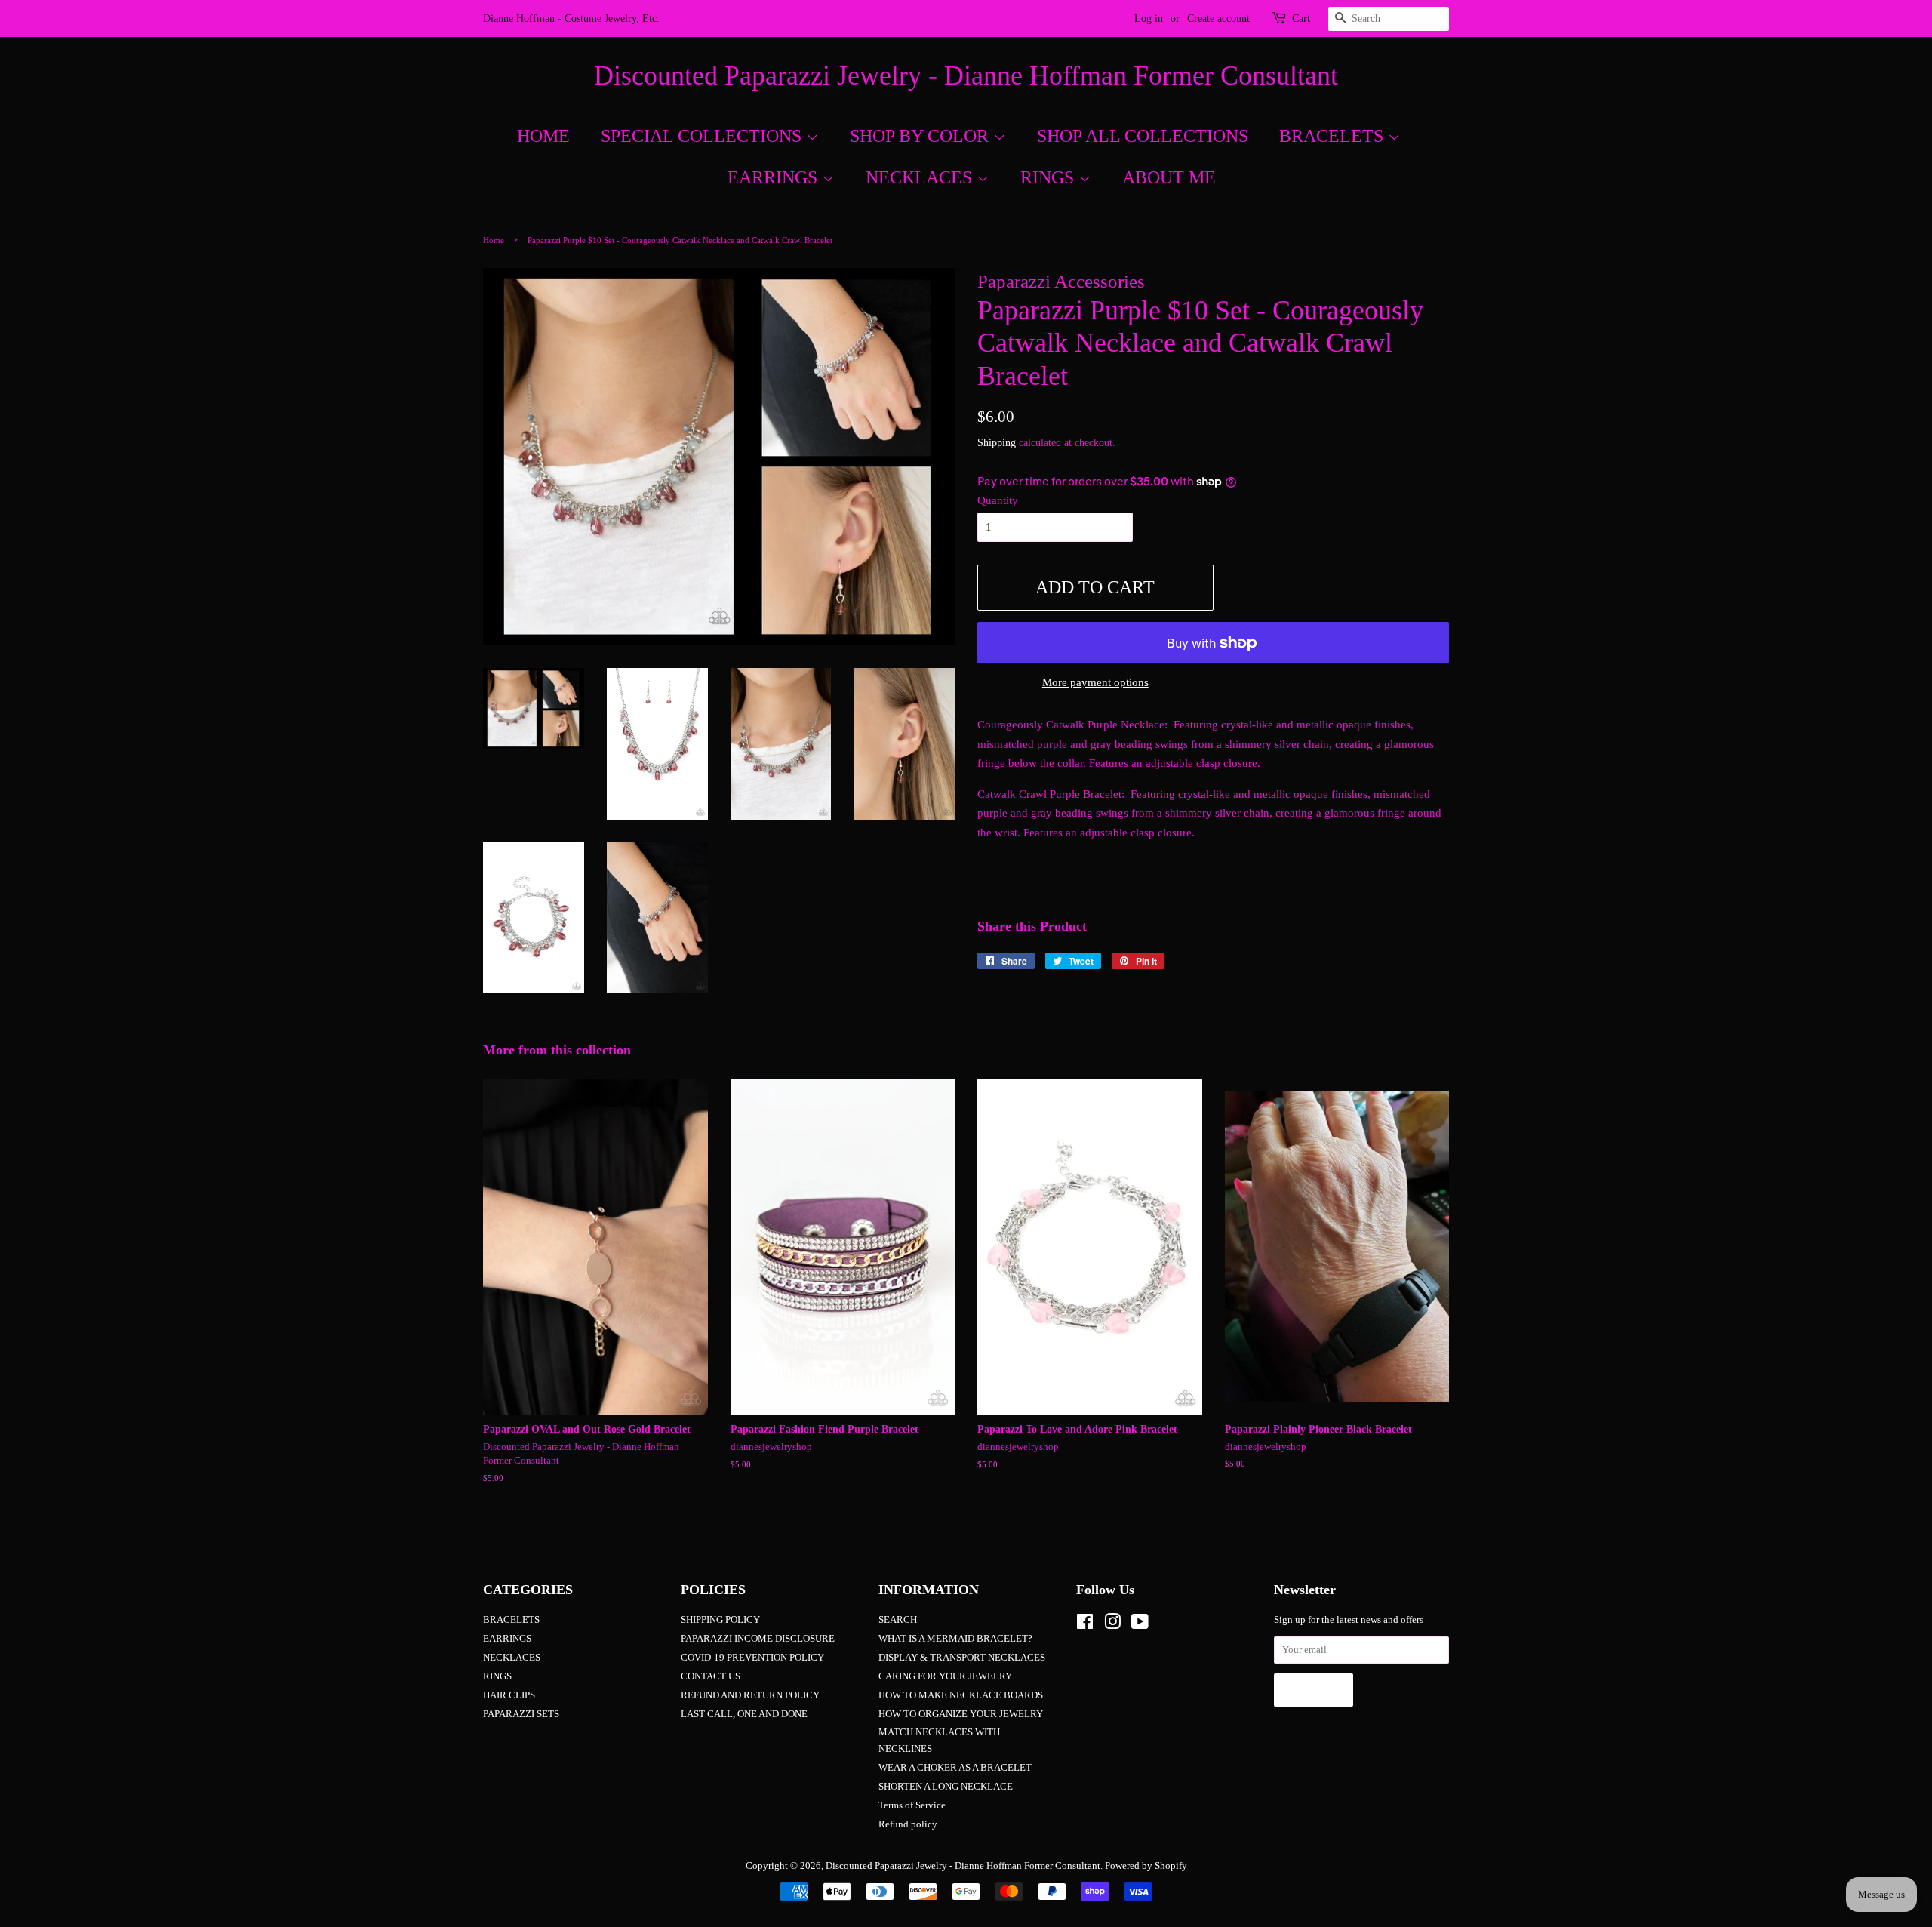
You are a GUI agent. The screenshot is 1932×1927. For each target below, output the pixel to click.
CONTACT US (711, 1676)
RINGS (1049, 177)
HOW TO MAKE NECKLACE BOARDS (961, 1695)
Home (494, 240)
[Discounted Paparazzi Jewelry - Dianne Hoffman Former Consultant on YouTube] (1140, 1625)
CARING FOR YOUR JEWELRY (945, 1676)
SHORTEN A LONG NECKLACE (946, 1787)
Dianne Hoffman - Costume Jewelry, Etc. (571, 18)
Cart (1301, 18)
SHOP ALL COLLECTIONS (1143, 136)
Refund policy (908, 1824)
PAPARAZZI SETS (521, 1714)
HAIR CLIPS (509, 1695)
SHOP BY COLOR (921, 136)
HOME (543, 136)
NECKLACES (921, 177)
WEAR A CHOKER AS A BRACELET (955, 1768)
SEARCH (898, 1620)
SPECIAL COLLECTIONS (703, 136)
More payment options (1095, 682)
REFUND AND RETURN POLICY (750, 1695)
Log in (1149, 18)
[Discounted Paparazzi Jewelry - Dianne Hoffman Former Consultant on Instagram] (1112, 1625)
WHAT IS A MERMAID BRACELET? (955, 1639)
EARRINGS (775, 177)
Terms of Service (912, 1805)
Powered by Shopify (1146, 1866)
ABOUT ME (1169, 177)
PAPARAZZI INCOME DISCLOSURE (758, 1639)
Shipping (997, 443)
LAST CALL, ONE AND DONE (744, 1714)
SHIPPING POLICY (720, 1620)
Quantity (998, 500)
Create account (1218, 18)
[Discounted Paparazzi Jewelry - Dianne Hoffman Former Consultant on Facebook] (1085, 1625)
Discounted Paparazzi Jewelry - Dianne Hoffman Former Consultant (966, 75)
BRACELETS (1334, 136)
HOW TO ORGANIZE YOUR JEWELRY (961, 1714)
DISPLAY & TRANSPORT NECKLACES (962, 1658)
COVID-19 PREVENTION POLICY (752, 1658)
